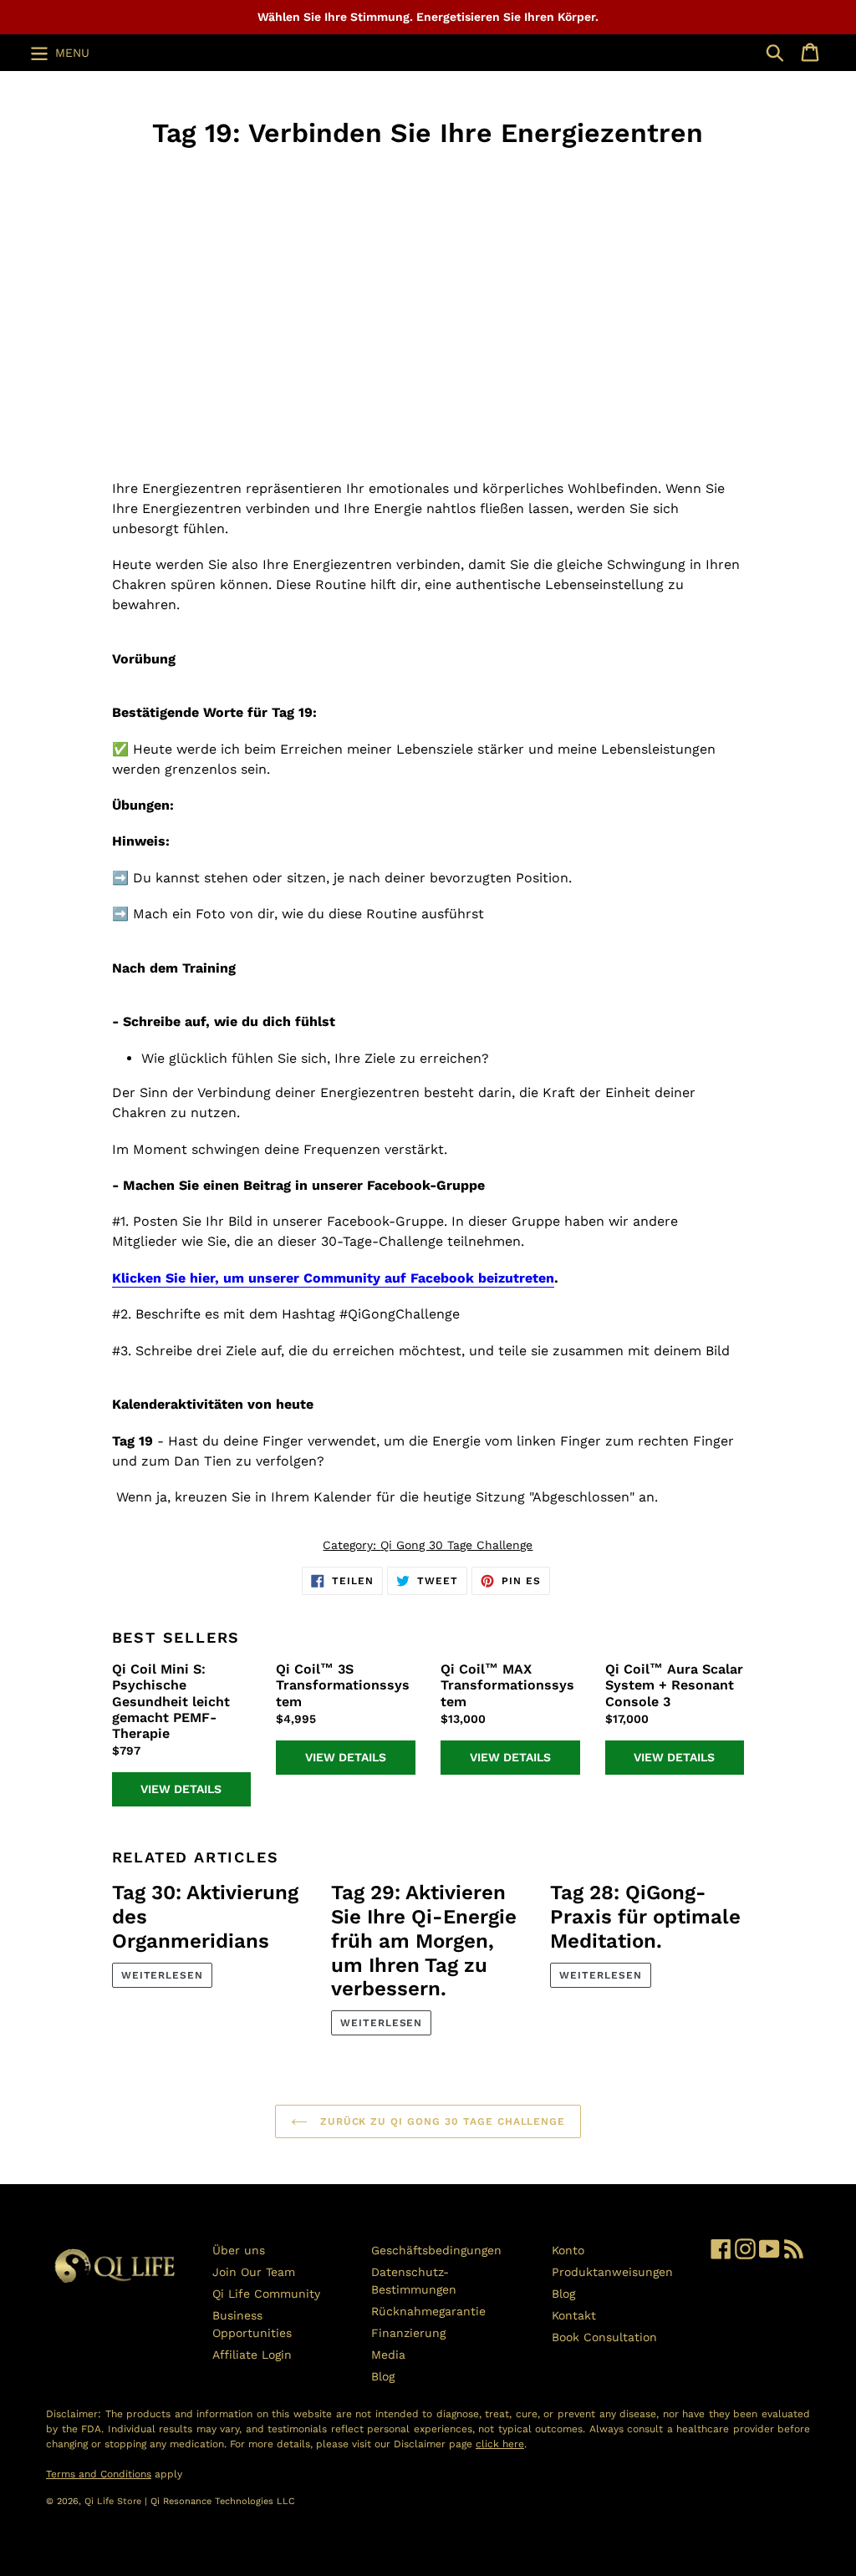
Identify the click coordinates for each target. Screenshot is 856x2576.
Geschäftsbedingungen (436, 2250)
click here (500, 2444)
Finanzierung (408, 2333)
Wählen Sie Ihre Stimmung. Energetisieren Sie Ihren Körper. (428, 17)
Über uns (239, 2250)
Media (388, 2355)
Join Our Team (254, 2272)
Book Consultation (604, 2337)
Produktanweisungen (612, 2272)
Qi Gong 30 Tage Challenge (456, 1545)
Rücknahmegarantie (428, 2311)
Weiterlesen (163, 1975)
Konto (568, 2250)
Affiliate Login (252, 2355)
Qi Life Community (266, 2294)
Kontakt (574, 2315)
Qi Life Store (115, 2501)
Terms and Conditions (99, 2474)
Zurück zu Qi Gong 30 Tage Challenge (441, 2121)
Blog (383, 2376)
